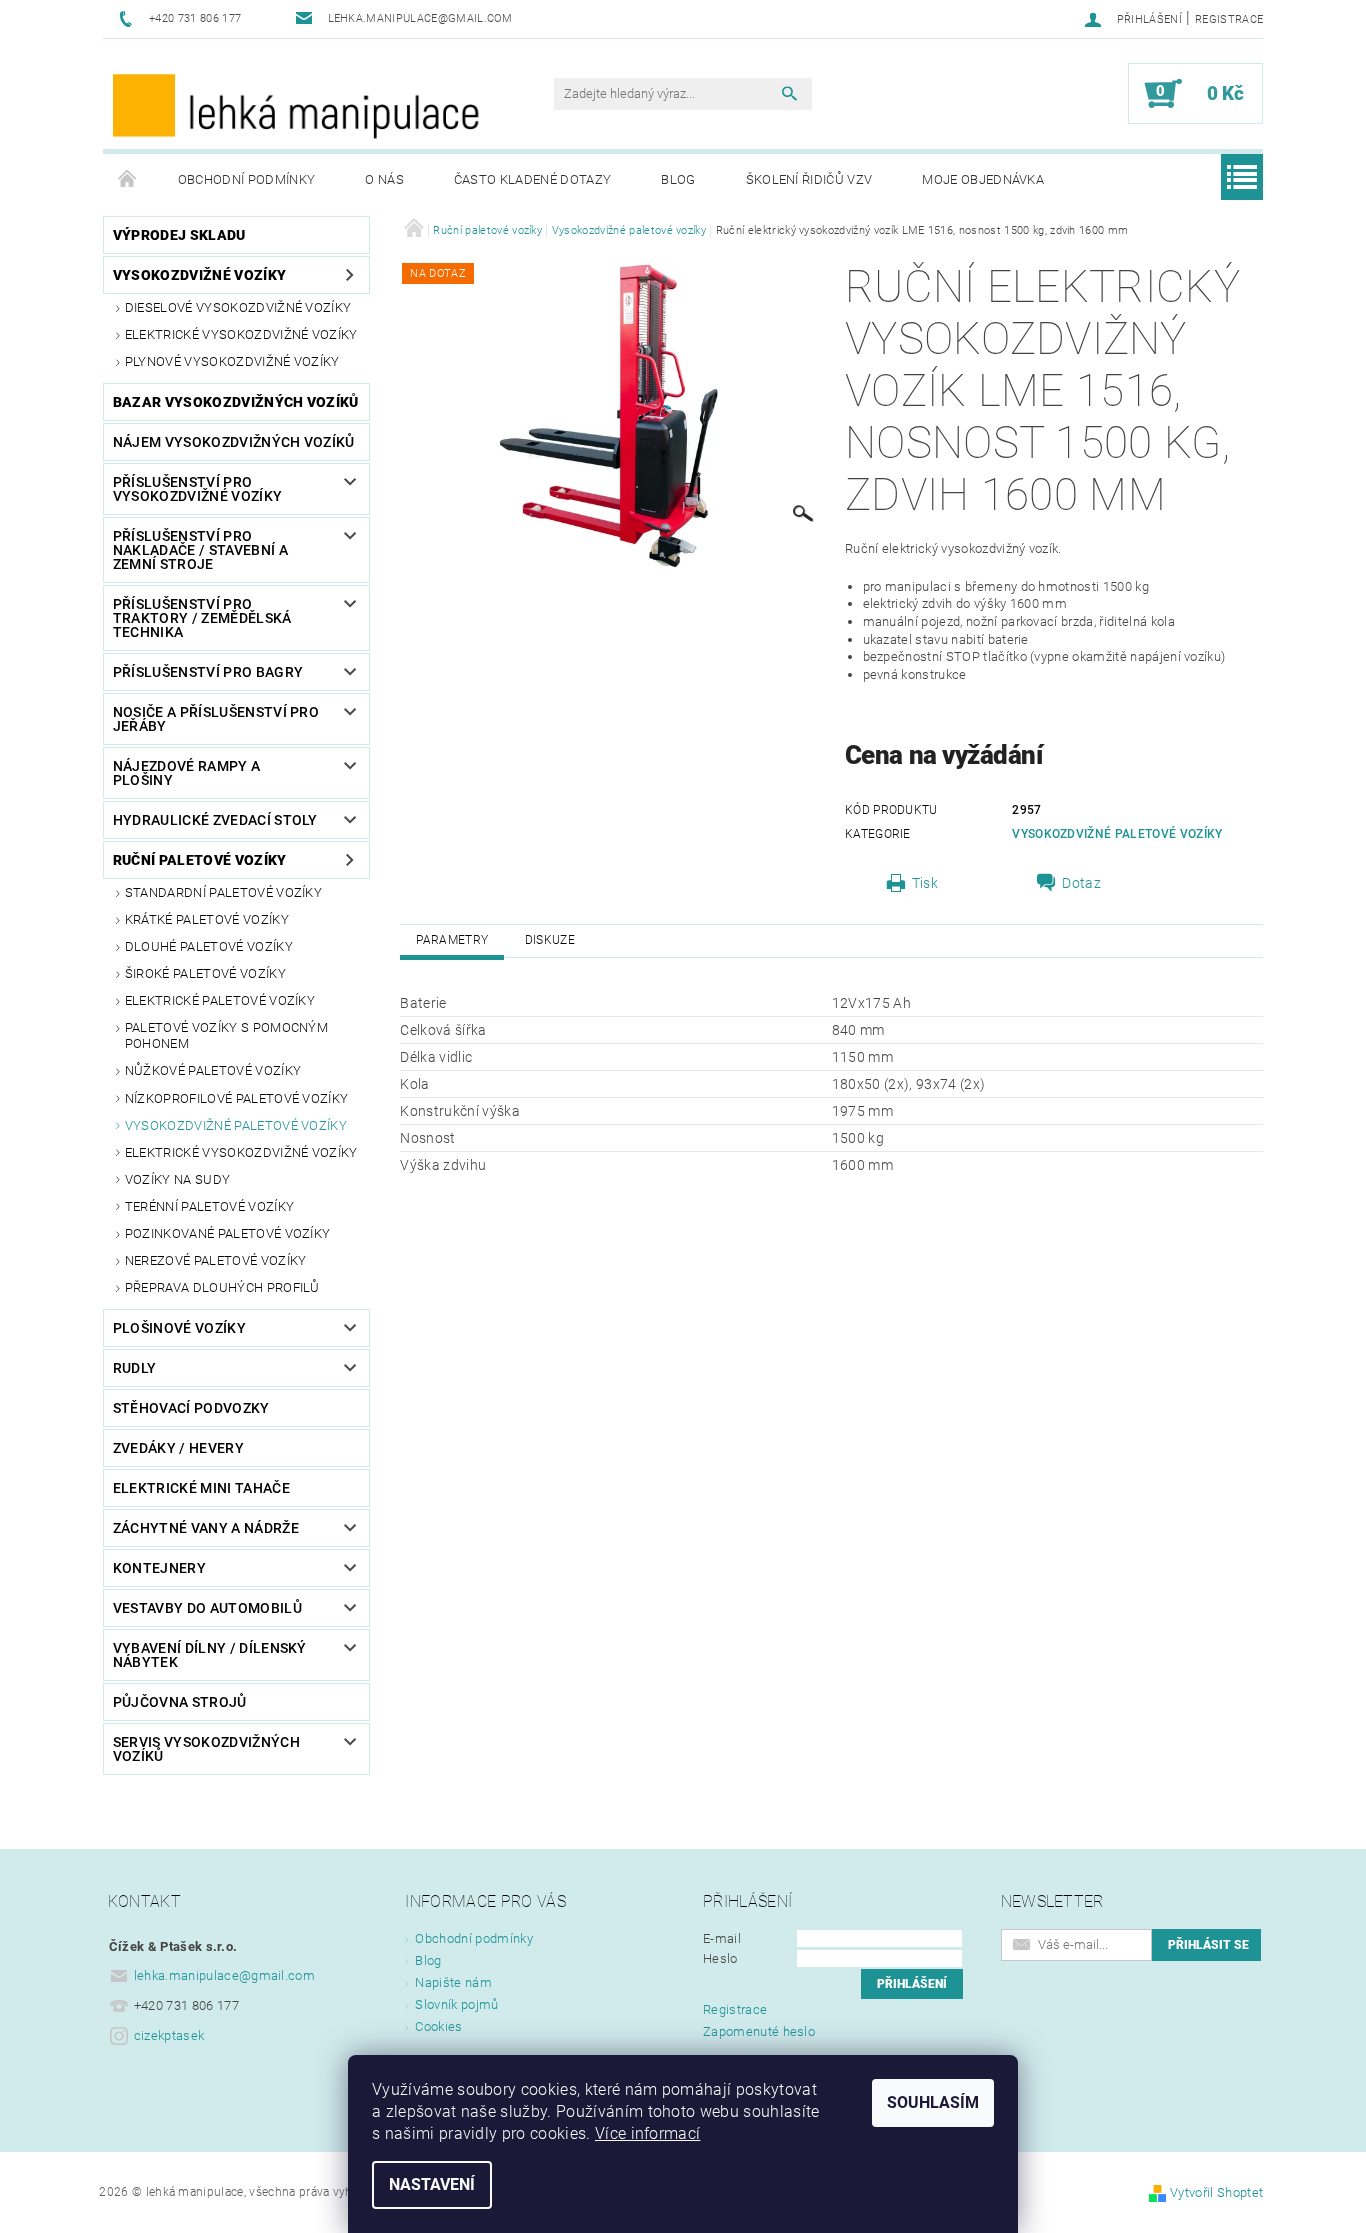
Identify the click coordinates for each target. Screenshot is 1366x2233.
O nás (384, 179)
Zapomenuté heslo (759, 2031)
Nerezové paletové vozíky (216, 1260)
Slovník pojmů (456, 2004)
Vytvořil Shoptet (1216, 2192)
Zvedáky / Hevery (178, 1448)
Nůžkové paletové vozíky (213, 1070)
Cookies (438, 2026)
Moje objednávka (983, 179)
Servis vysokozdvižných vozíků (206, 1749)
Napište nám (453, 1982)
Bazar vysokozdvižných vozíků (236, 402)
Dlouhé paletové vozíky (209, 946)
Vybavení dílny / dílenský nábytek (210, 1655)
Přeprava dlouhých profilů (222, 1287)
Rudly (135, 1368)
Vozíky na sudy (177, 1179)
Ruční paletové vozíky (200, 860)
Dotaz (1081, 883)
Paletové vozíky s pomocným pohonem (226, 1035)
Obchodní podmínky (246, 179)
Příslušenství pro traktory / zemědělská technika (202, 618)
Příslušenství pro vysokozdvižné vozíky (197, 489)
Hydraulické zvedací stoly (215, 820)
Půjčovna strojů (180, 1702)
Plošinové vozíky (179, 1328)
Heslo (720, 1958)
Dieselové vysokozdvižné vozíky (238, 307)
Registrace (1229, 19)
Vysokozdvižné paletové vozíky (236, 1125)
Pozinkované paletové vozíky (228, 1233)
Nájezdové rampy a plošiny (186, 773)
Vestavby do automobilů (207, 1608)
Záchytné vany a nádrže (206, 1528)
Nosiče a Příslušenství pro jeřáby (216, 719)
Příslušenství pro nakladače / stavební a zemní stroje (200, 550)
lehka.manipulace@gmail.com (224, 1975)
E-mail (722, 1938)
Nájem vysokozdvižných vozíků (234, 442)
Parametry (452, 940)
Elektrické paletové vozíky (220, 1000)
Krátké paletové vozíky (207, 919)
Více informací (647, 2133)
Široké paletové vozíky (205, 973)
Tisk (925, 883)
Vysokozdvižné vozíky (199, 275)
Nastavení (432, 2184)
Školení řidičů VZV (809, 179)
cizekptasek (169, 2035)
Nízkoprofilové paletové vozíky (237, 1098)
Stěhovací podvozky (191, 1408)
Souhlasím (933, 2102)
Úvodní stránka (128, 180)
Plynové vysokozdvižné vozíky (232, 361)
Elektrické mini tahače (201, 1488)
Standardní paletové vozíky (223, 892)
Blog (678, 179)
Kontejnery (159, 1568)
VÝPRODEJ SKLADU (179, 235)
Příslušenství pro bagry (208, 672)
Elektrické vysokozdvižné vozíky (241, 334)
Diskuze (550, 940)
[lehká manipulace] (298, 104)
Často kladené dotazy (532, 179)
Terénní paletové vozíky (209, 1206)
